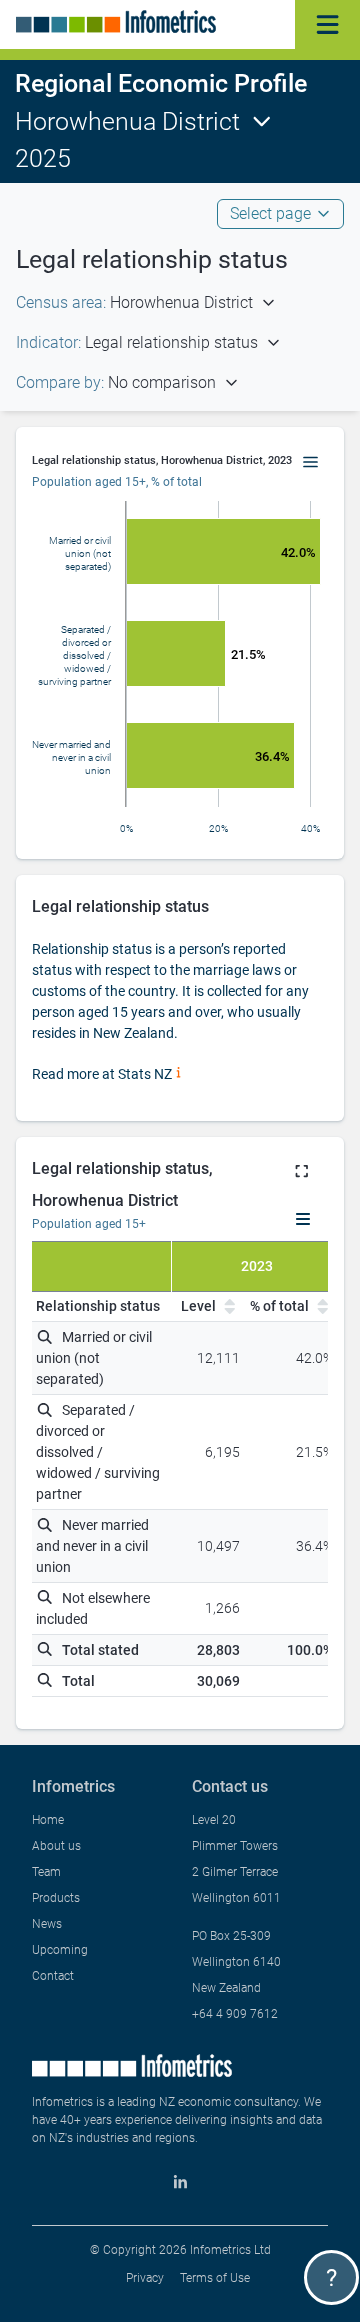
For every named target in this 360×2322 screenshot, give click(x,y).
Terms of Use (215, 2278)
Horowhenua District (127, 121)
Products (56, 1898)
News (47, 1924)
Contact (53, 1976)
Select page (270, 213)
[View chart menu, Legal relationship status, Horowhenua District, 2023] (311, 463)
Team (46, 1872)
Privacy (145, 2278)
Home (48, 1820)
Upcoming (60, 1950)
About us (56, 1846)
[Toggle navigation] (327, 24)
